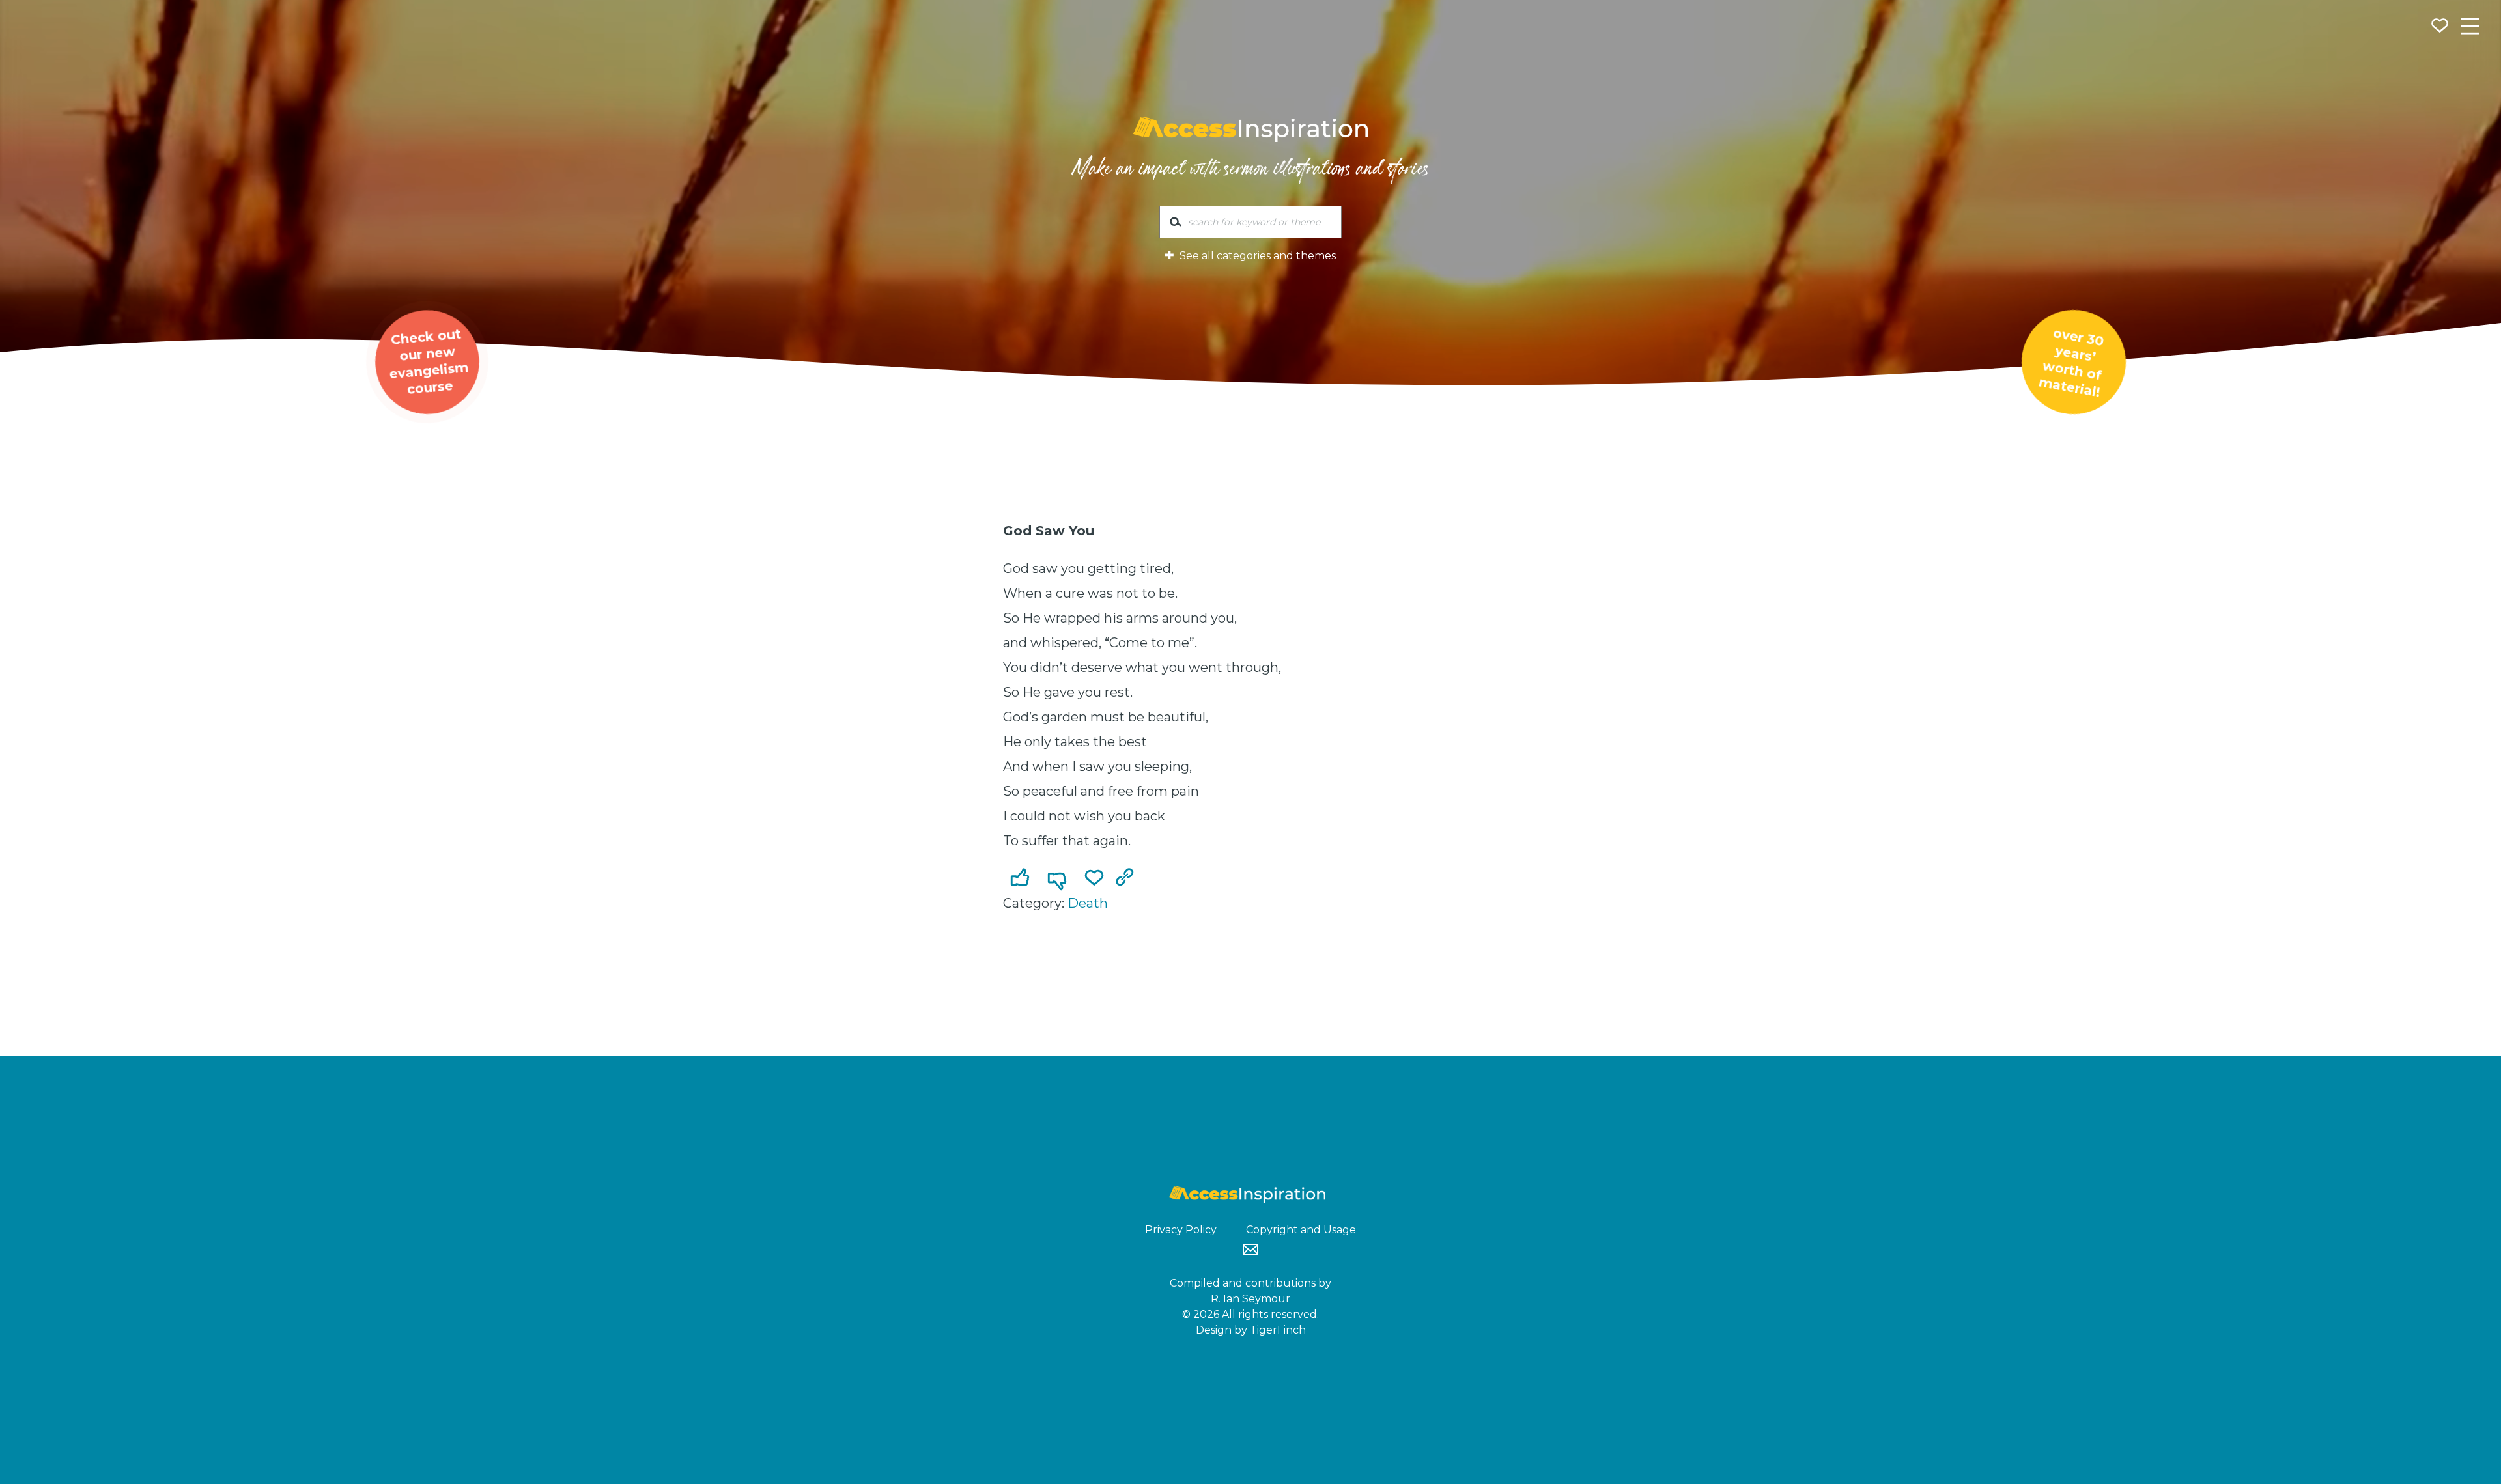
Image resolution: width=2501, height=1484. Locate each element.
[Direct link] (1127, 878)
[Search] (1176, 225)
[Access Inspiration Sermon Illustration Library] (1250, 130)
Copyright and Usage (1301, 1230)
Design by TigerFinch (1251, 1330)
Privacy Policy (1181, 1230)
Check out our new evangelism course (428, 361)
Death (1088, 903)
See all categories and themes (1256, 256)
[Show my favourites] (2441, 27)
